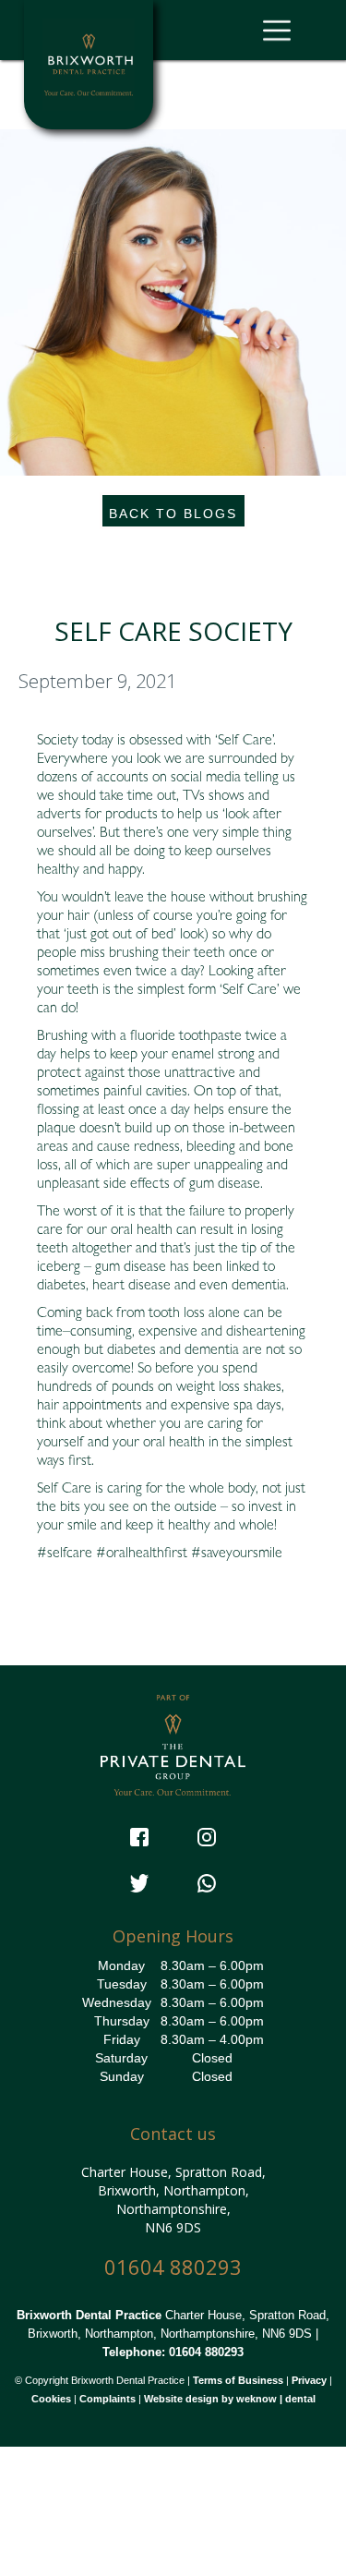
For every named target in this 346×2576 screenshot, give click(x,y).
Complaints (107, 2399)
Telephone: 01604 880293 (173, 2352)
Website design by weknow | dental (230, 2399)
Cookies (51, 2399)
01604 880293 (173, 2267)
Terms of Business (238, 2380)
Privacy (309, 2380)
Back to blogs (173, 514)
